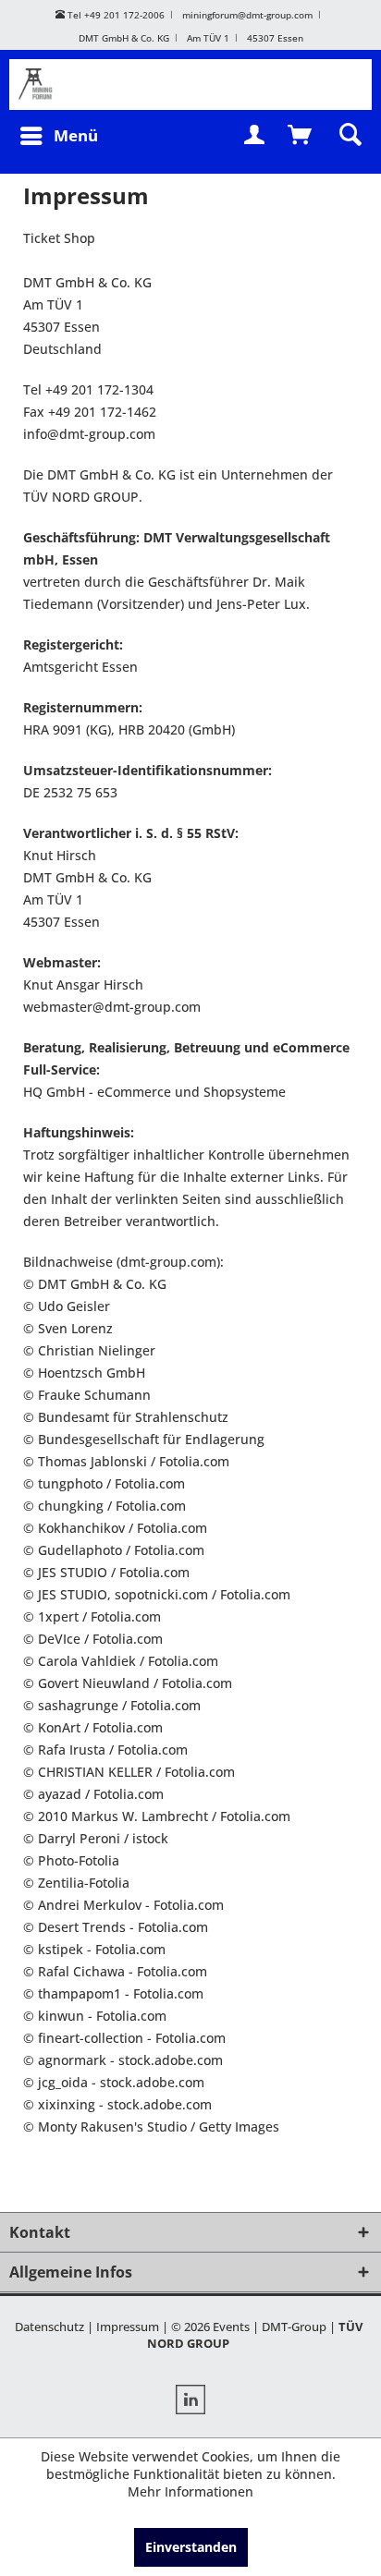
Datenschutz (49, 2327)
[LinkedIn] (190, 2402)
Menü (76, 135)
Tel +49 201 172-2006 (115, 15)
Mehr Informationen (190, 2491)
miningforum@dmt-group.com (247, 15)
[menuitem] (58, 136)
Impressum (128, 2327)
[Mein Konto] (255, 136)
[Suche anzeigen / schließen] (349, 136)
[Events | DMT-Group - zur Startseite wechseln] (44, 85)
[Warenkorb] (301, 136)
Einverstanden (191, 2547)
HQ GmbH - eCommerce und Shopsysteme (154, 1092)
